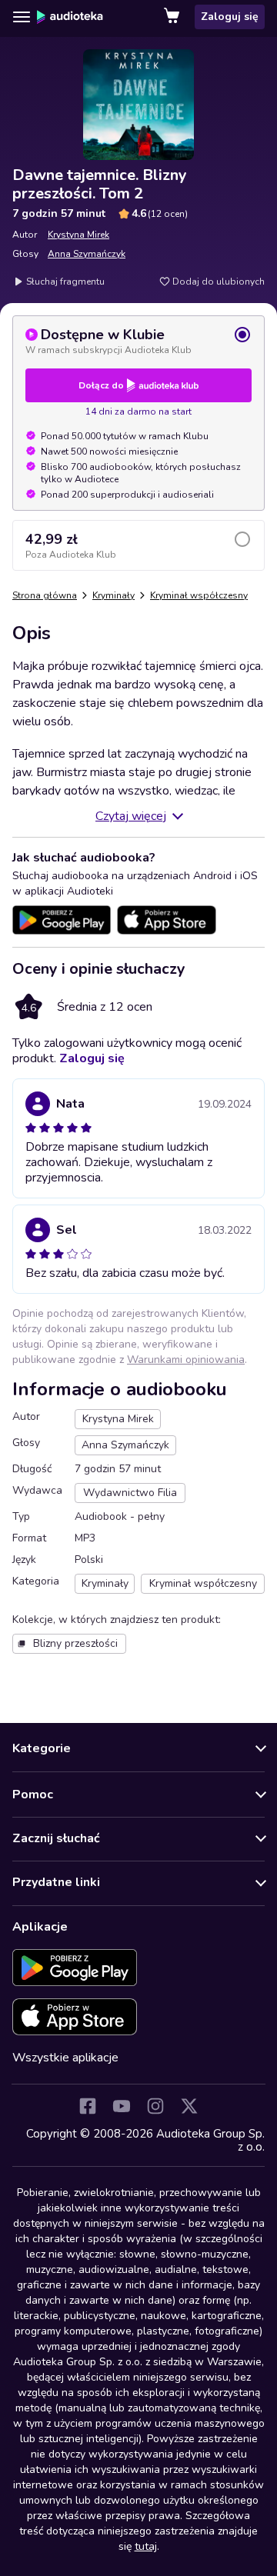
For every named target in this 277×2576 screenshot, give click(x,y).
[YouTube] (122, 2106)
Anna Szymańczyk (87, 254)
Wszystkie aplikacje (65, 2058)
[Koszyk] (173, 17)
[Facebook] (88, 2106)
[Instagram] (155, 2106)
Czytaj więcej (131, 816)
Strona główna (45, 595)
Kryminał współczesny (199, 595)
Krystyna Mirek (78, 235)
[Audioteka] (70, 17)
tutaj (146, 2546)
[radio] (138, 341)
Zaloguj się (230, 17)
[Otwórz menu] (22, 17)
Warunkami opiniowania (186, 1360)
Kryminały (113, 595)
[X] (189, 2106)
